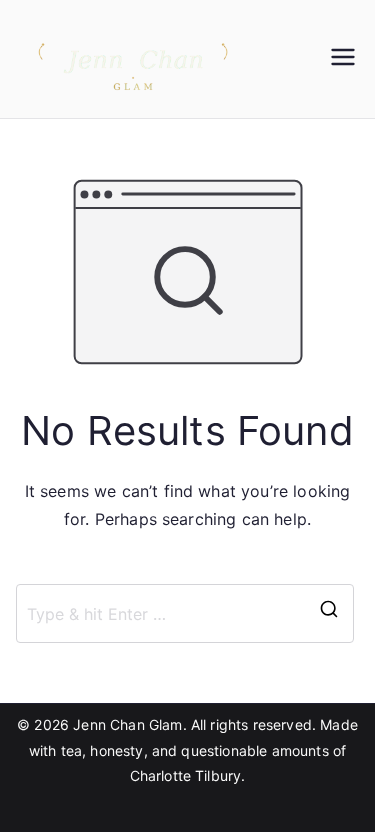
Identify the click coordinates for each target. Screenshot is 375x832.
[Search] (329, 613)
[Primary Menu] (343, 59)
